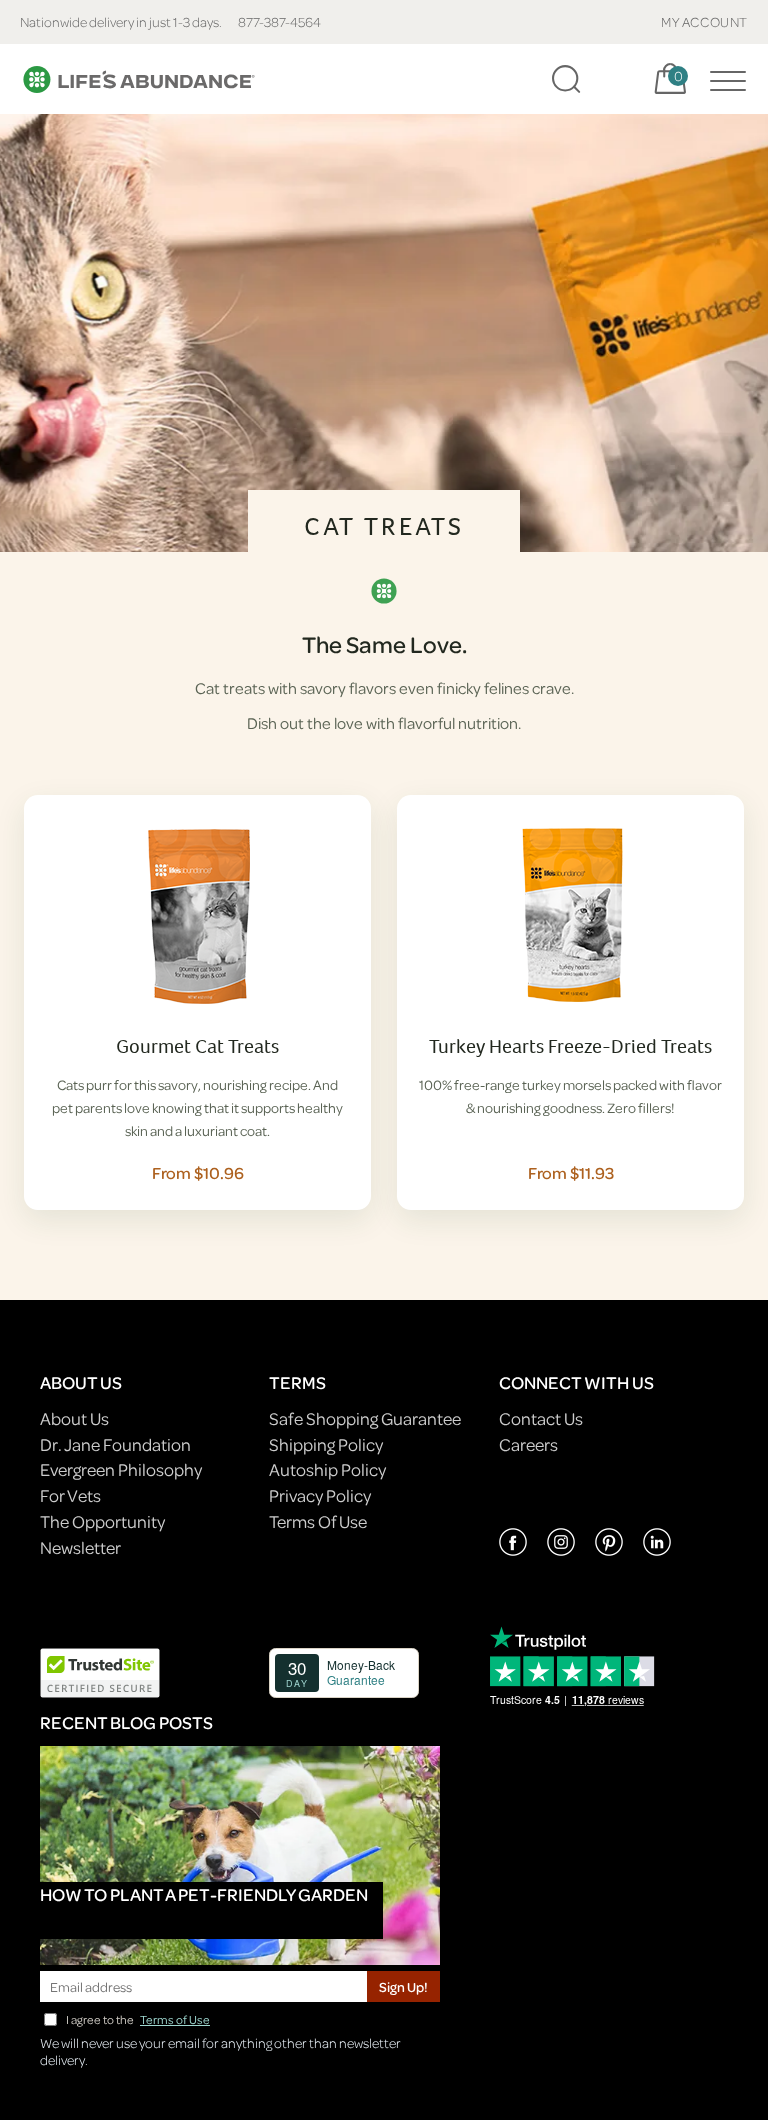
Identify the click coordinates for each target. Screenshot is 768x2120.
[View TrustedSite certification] (100, 1671)
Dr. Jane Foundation (115, 1444)
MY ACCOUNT (704, 21)
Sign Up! (403, 1986)
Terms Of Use (318, 1521)
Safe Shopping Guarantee (365, 1418)
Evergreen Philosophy (121, 1469)
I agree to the (138, 2019)
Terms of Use (175, 2019)
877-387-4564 (279, 21)
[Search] (566, 79)
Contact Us (541, 1418)
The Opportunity (102, 1521)
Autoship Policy (327, 1469)
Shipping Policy (326, 1444)
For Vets (70, 1495)
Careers (528, 1444)
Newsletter (80, 1547)
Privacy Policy (320, 1495)
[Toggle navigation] (723, 79)
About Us (74, 1418)
